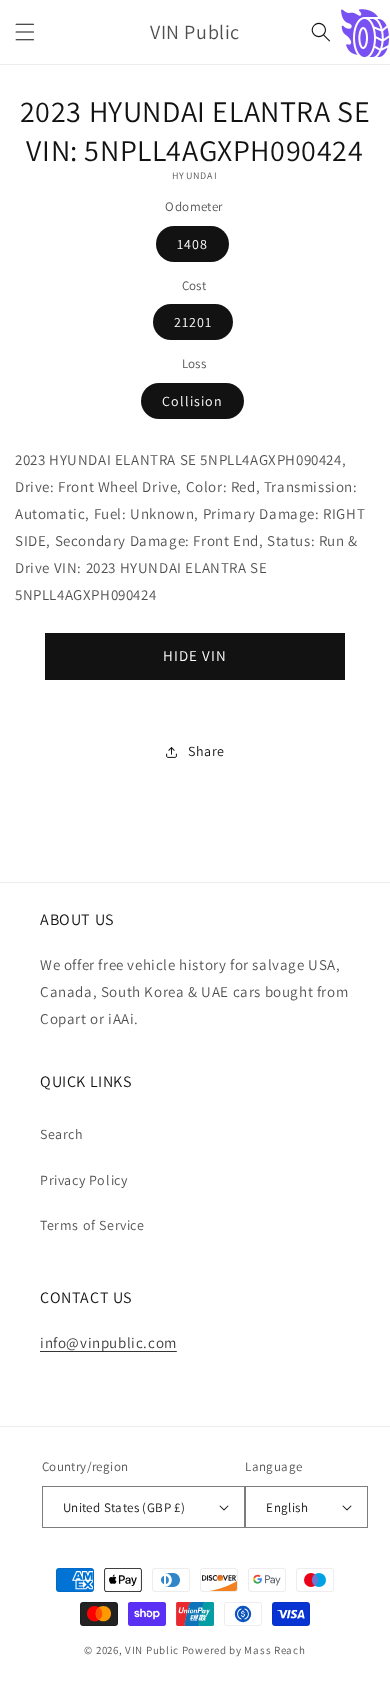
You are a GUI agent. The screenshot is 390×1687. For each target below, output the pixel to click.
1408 (192, 244)
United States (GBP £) (124, 1507)
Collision (192, 401)
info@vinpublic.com (108, 1342)
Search (62, 1134)
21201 (193, 322)
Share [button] (206, 751)
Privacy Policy (83, 1180)
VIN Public (152, 1650)
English (287, 1507)
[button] (25, 32)
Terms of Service (92, 1225)
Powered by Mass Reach (244, 1650)
